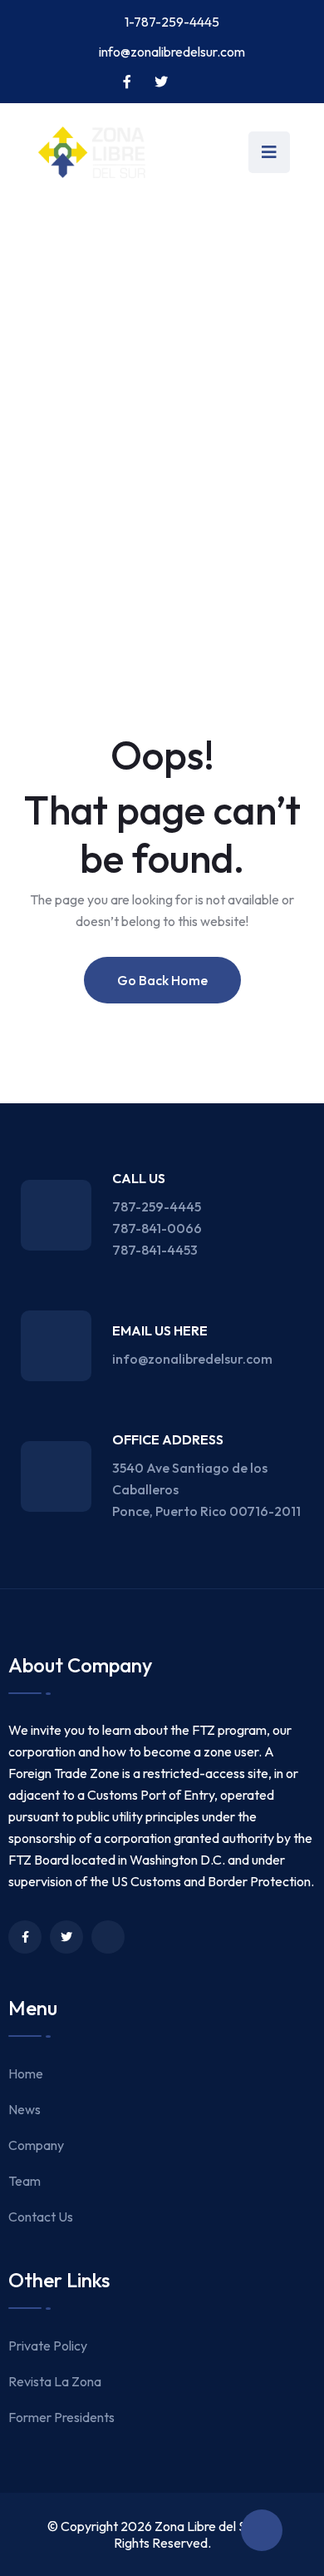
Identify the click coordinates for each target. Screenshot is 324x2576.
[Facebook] (25, 1937)
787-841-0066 (157, 1228)
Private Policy (48, 2346)
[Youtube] (108, 1937)
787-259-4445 (157, 1206)
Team (25, 2181)
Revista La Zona (55, 2381)
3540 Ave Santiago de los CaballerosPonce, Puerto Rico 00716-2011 (206, 1489)
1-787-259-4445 (172, 22)
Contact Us (41, 2217)
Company (36, 2145)
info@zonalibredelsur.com (172, 52)
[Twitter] (66, 1937)
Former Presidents (61, 2417)
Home (26, 2073)
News (25, 2109)
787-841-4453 (155, 1250)
